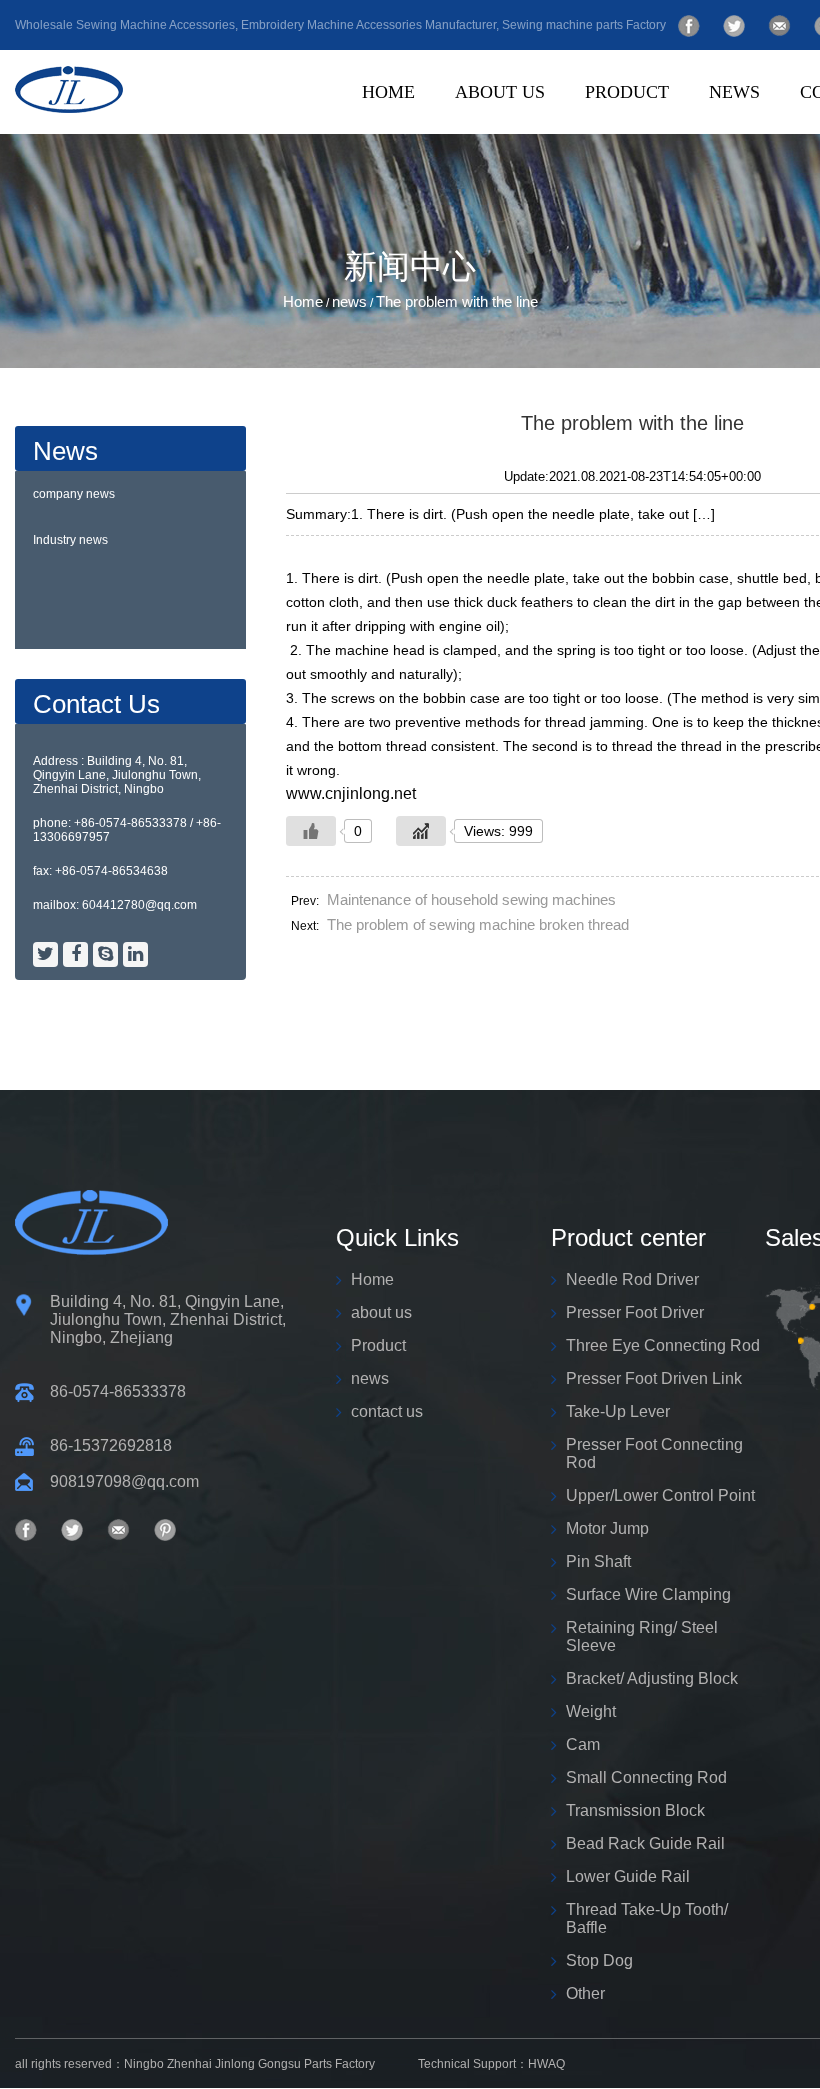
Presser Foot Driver (699, 129)
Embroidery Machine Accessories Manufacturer (368, 25)
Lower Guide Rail (628, 1876)
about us (500, 92)
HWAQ (546, 2064)
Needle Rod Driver (632, 1279)
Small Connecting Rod (646, 1777)
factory (565, 127)
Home (388, 92)
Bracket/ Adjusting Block (652, 1678)
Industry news (70, 540)
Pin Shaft (598, 1561)
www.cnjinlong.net (351, 793)
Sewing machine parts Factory (584, 25)
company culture (569, 129)
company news (74, 494)
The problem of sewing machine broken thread (478, 924)
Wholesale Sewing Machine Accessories (125, 25)
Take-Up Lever (618, 1411)
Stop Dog (599, 1960)
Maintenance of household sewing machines (471, 899)
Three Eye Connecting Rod (694, 127)
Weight (591, 1711)
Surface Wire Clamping (648, 1594)
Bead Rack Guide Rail (645, 1843)
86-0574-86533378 (118, 1391)
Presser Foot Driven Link (689, 125)
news (734, 92)
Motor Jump (607, 1528)
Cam (583, 1744)
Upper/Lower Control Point (660, 1495)
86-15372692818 (111, 1445)
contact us (387, 1411)
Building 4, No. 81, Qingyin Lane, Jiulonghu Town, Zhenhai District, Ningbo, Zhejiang (168, 1319)
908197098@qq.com (124, 1481)
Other (585, 1993)
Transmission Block (635, 1810)
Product (627, 92)
